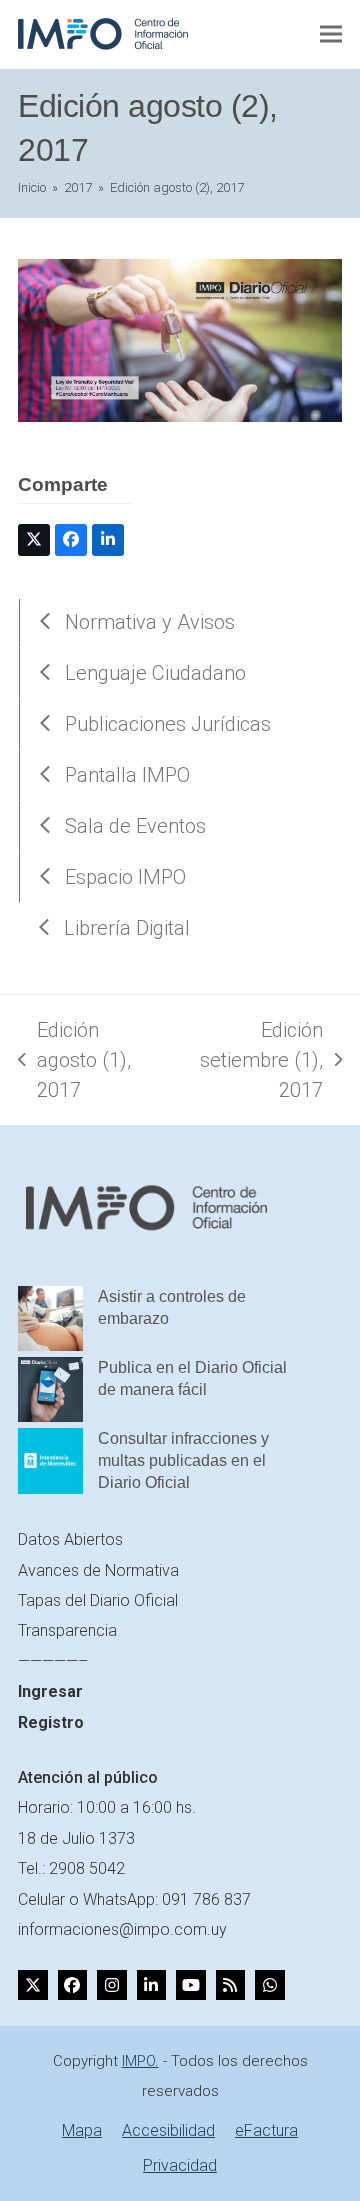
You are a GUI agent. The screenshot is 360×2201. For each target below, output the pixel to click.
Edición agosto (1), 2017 (74, 1061)
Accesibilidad (168, 2130)
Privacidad (180, 2165)
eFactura (266, 2130)
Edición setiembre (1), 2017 (252, 1061)
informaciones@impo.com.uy (122, 1929)
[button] (331, 34)
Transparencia (67, 1630)
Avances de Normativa (98, 1570)
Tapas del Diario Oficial (98, 1600)
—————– (53, 1661)
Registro (51, 1722)
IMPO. (140, 2061)
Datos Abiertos (70, 1539)
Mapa (82, 2130)
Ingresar (50, 1691)
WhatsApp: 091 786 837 (167, 1899)
